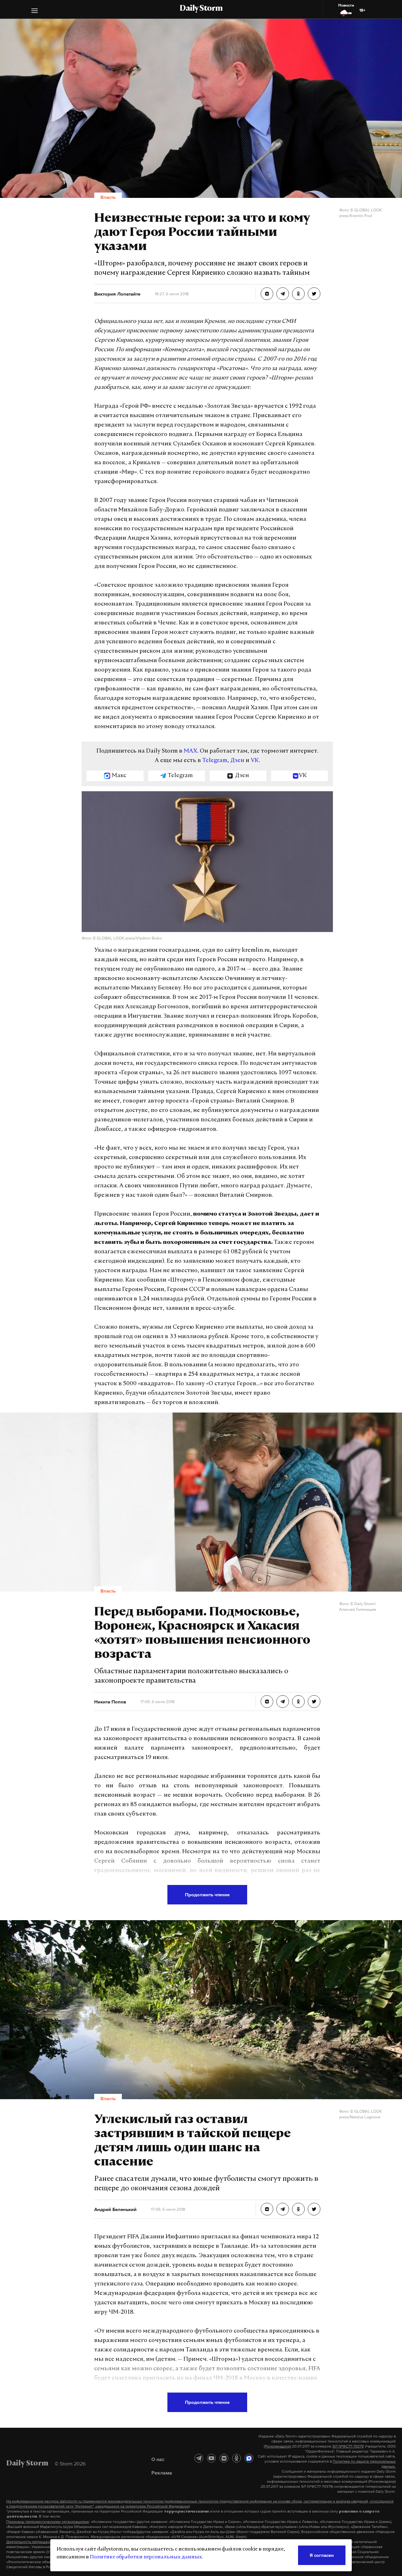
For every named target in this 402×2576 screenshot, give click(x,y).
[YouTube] (211, 2458)
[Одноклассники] (236, 2458)
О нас (158, 2459)
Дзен (237, 761)
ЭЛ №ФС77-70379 (348, 2446)
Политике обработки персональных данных (146, 2557)
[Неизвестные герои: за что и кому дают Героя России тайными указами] (267, 294)
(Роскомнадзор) (277, 2446)
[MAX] (249, 2458)
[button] (35, 11)
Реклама (162, 2473)
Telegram (215, 761)
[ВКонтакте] (224, 2458)
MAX (190, 751)
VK (255, 761)
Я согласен (322, 2555)
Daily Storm (201, 9)
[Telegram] (199, 2458)
